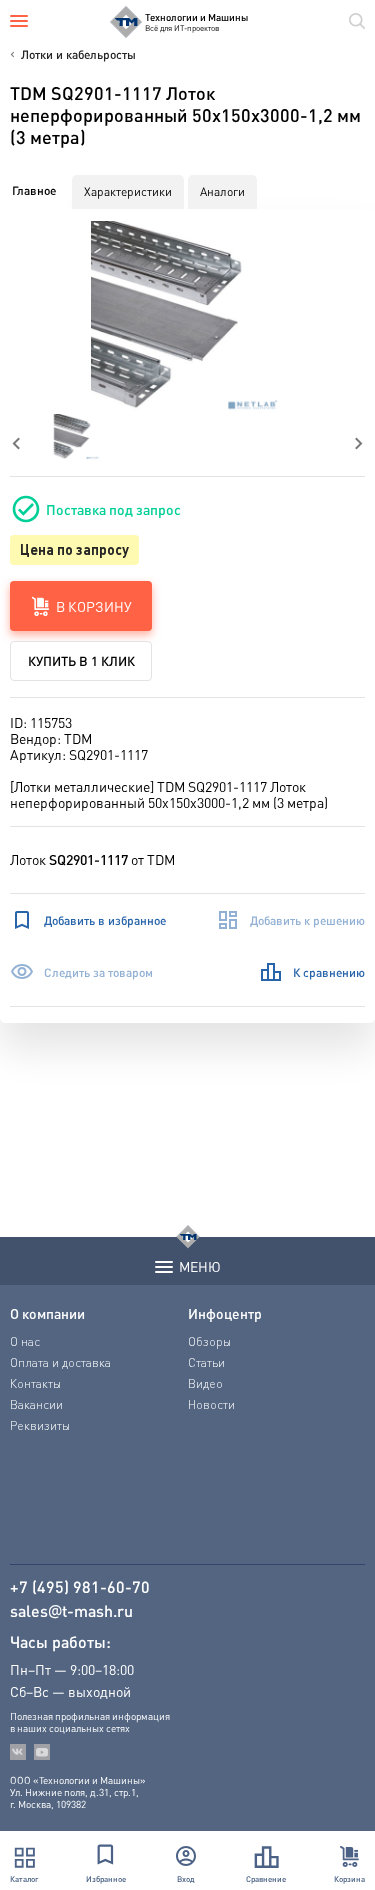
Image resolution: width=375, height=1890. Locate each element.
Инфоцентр (225, 1313)
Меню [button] (200, 1266)
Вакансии (36, 1404)
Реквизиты (40, 1425)
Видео (205, 1383)
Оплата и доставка (60, 1362)
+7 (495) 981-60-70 (80, 1587)
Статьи (206, 1362)
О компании (47, 1313)
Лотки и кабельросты (78, 54)
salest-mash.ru (71, 1611)
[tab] (34, 191)
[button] (187, 317)
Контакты (35, 1383)
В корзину (94, 606)
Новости (211, 1404)
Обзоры (209, 1341)
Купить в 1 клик (81, 660)
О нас (25, 1341)
